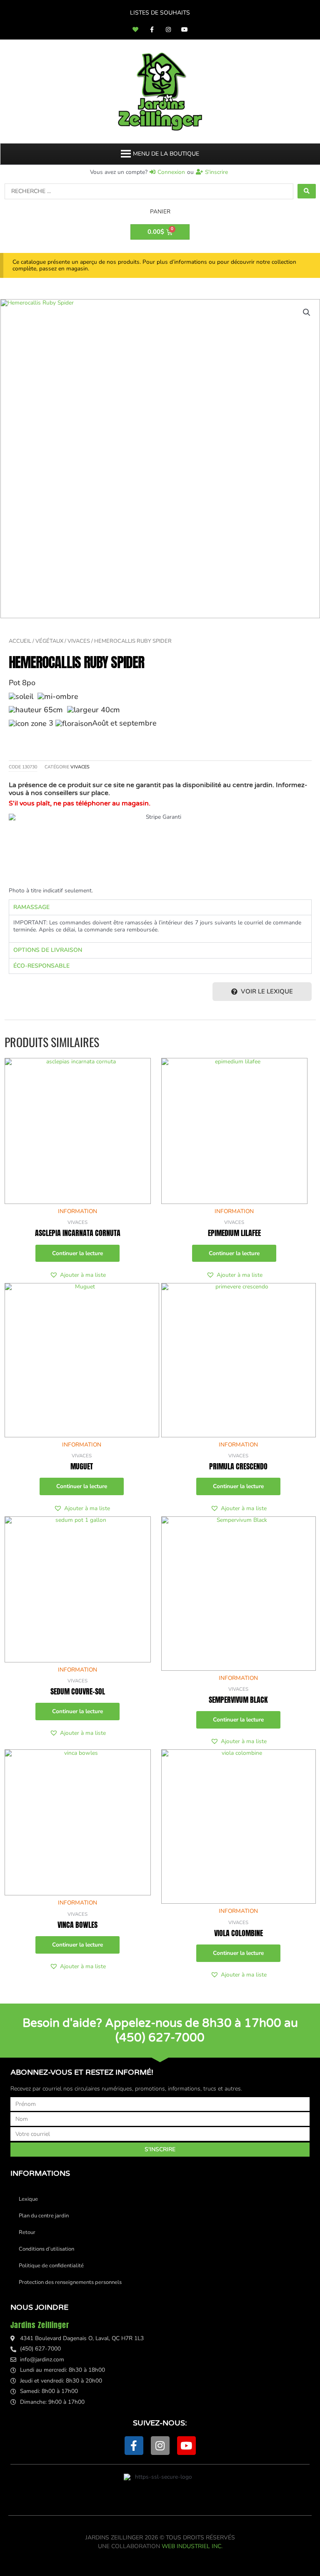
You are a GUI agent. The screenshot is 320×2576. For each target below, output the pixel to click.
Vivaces (79, 641)
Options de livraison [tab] (48, 950)
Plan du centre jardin (44, 2216)
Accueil (20, 641)
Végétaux (49, 641)
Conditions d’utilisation (46, 2249)
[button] (166, 154)
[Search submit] (307, 191)
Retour (27, 2232)
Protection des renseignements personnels (70, 2282)
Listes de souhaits (160, 13)
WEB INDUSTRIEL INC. (192, 2546)
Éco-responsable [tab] (41, 966)
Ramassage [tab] (31, 907)
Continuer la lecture (77, 1253)
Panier (160, 212)
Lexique (28, 2199)
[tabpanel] (160, 929)
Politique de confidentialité (51, 2266)
